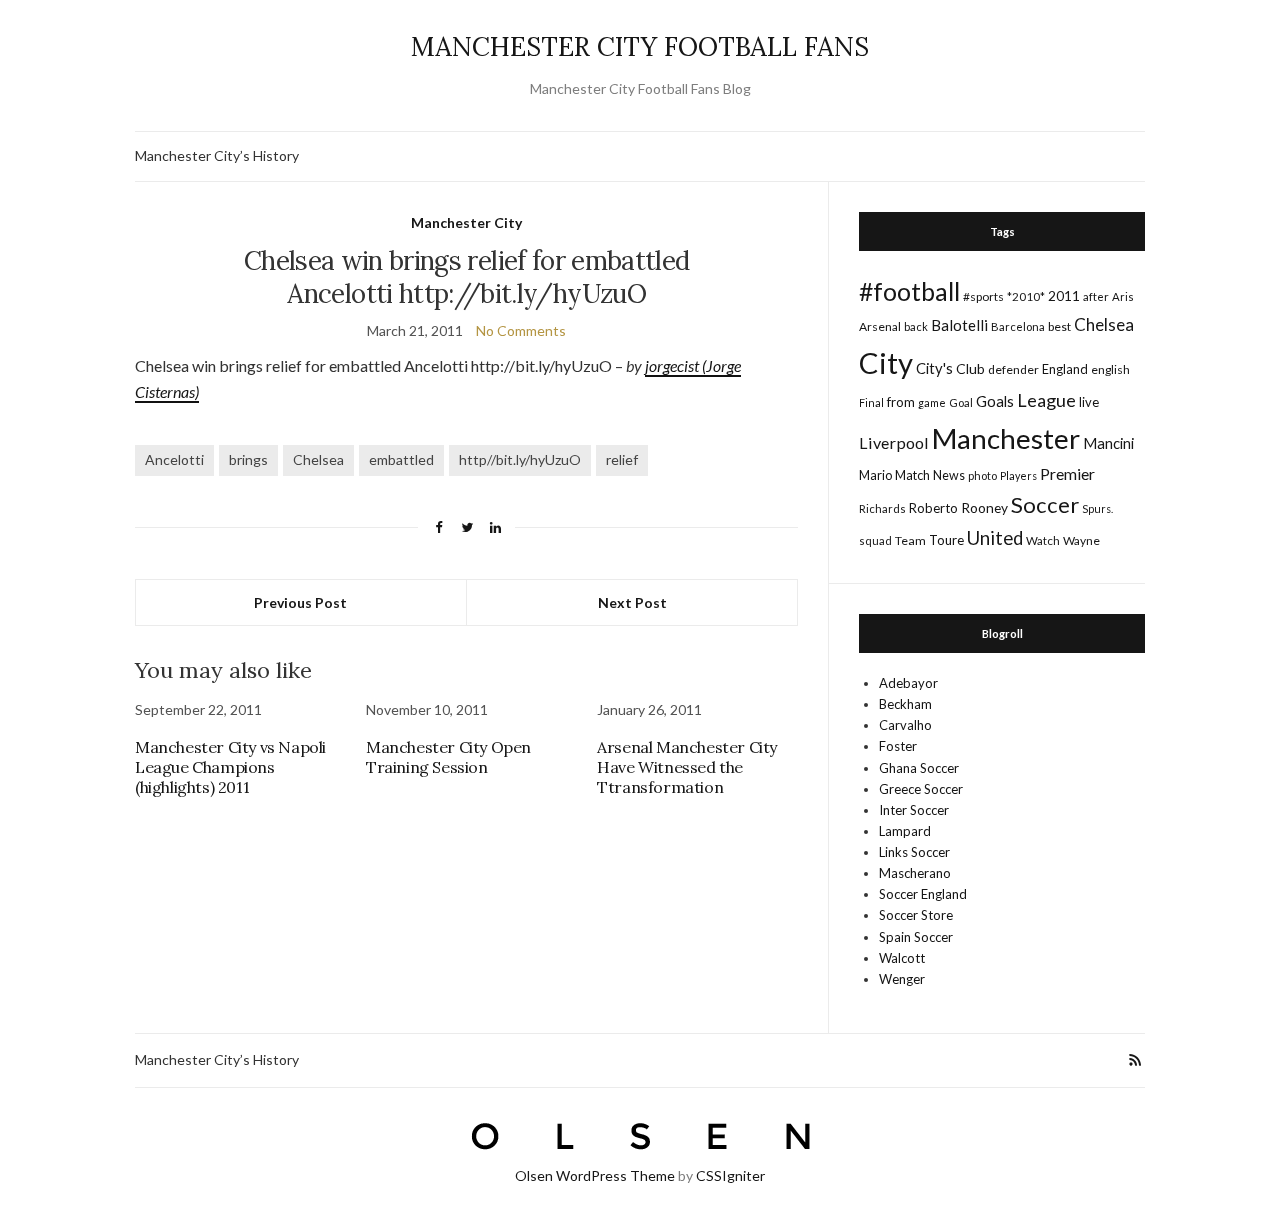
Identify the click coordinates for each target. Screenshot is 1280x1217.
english (1110, 369)
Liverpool (894, 442)
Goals (995, 401)
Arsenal (880, 326)
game (932, 402)
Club (970, 368)
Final (871, 402)
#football (909, 291)
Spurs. (1097, 508)
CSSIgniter (730, 1175)
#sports (983, 296)
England (1065, 369)
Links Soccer (914, 852)
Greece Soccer (921, 789)
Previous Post (300, 602)
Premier (1067, 473)
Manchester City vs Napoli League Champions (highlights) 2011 (230, 767)
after (1096, 296)
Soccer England (923, 894)
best (1059, 326)
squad (875, 540)
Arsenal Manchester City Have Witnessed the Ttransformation (687, 767)
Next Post (632, 602)
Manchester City (466, 222)
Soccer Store (916, 915)
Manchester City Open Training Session (448, 757)
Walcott (902, 958)
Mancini (1108, 443)
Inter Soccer (914, 810)
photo (982, 475)
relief (622, 459)
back (916, 326)
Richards (882, 508)
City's (934, 368)
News (949, 475)
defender (1013, 369)
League (1046, 400)
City (886, 362)
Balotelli (959, 325)
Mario (875, 475)
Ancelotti (174, 459)
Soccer (1045, 504)
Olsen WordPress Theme (595, 1175)
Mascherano (915, 873)
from (901, 402)
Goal (961, 402)
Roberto (933, 508)
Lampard (905, 831)
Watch (1043, 540)
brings (248, 459)
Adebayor (908, 683)
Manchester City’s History (217, 155)
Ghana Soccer (919, 768)
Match (912, 475)
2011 (1064, 295)
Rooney (984, 507)
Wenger (902, 979)
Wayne (1081, 540)
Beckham (905, 704)
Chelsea (318, 459)
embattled (401, 459)
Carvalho (905, 725)
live (1089, 402)
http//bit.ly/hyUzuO (520, 459)
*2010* (1026, 296)
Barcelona (1018, 326)
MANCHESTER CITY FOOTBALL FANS (640, 46)
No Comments (521, 330)
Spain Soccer (916, 937)
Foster (898, 746)
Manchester (1006, 438)
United (995, 538)
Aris (1123, 296)
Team (910, 540)
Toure (946, 540)
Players (1018, 475)
